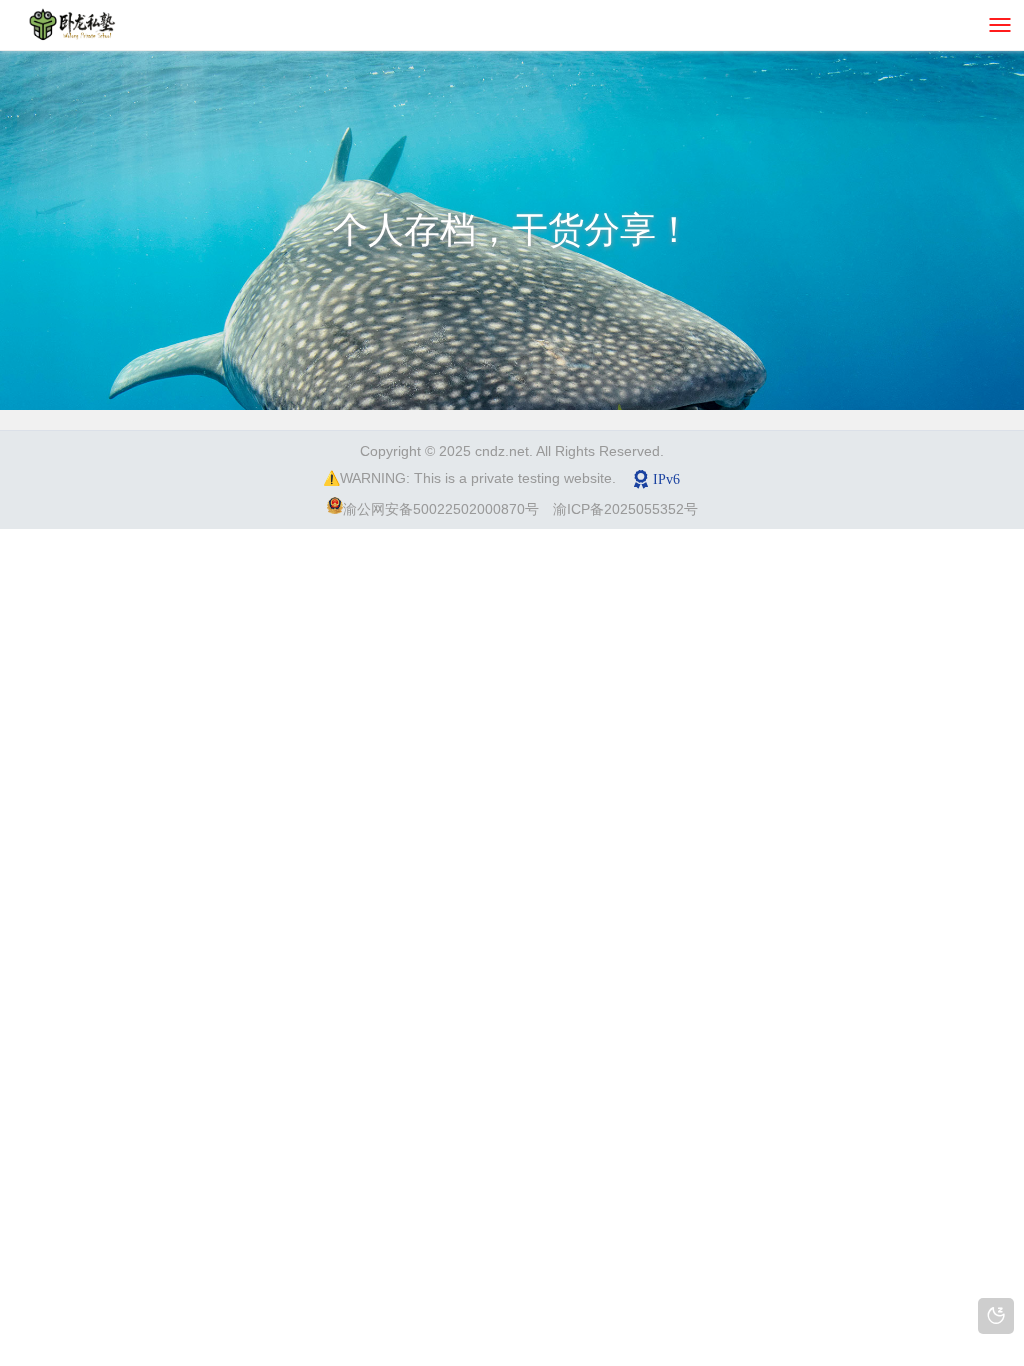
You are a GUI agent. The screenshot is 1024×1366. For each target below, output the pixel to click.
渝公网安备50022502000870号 (441, 509)
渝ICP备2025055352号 (625, 509)
